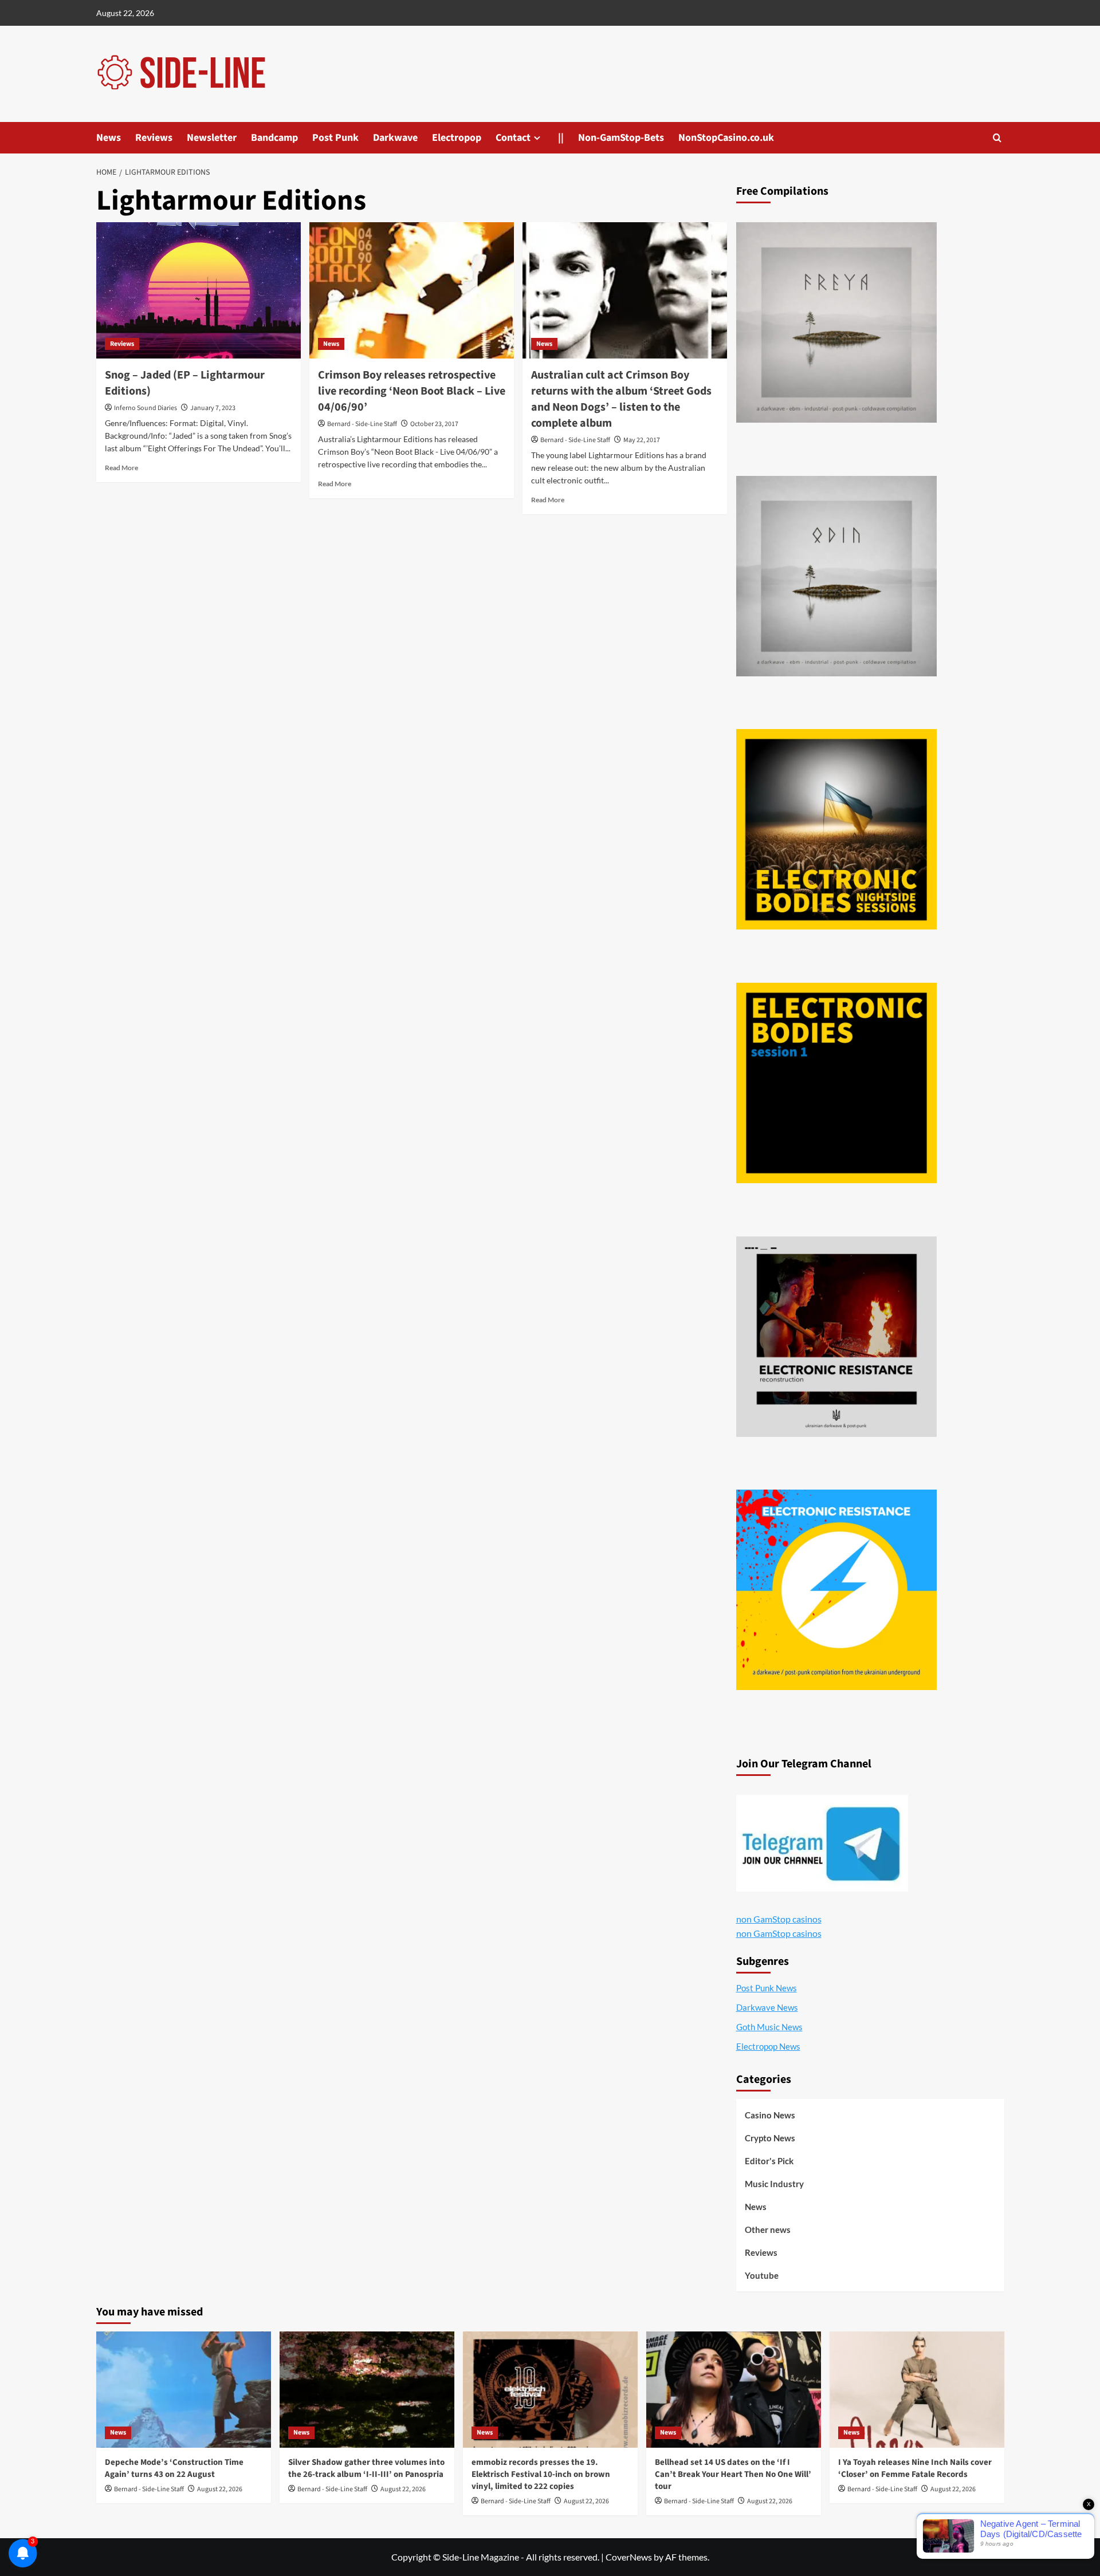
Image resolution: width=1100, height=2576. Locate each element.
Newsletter (212, 138)
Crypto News (770, 2138)
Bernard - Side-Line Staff (362, 424)
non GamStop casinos (779, 1919)
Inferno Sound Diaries (146, 408)
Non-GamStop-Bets (621, 138)
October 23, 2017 (434, 424)
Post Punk (335, 138)
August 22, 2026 (220, 2489)
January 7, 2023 (213, 408)
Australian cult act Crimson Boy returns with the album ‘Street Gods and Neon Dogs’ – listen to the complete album (621, 399)
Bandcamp (274, 138)
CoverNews (629, 2557)
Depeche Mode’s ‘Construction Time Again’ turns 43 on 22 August (174, 2468)
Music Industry (774, 2184)
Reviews (154, 138)
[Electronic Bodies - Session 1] (836, 1083)
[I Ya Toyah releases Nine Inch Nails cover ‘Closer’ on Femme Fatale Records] (917, 2390)
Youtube (762, 2275)
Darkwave (395, 138)
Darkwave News (767, 2007)
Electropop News (768, 2046)
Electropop (457, 138)
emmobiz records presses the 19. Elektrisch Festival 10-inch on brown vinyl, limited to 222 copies (541, 2474)
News (109, 138)
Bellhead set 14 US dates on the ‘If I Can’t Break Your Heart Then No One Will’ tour (733, 2474)
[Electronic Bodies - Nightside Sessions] (836, 829)
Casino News (770, 2115)
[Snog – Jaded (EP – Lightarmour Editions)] (199, 290)
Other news (768, 2230)
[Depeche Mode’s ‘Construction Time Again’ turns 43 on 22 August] (184, 2390)
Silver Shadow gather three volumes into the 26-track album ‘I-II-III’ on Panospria (366, 2468)
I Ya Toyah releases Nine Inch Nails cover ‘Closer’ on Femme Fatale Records (915, 2468)
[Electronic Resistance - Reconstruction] (836, 1337)
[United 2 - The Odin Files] (836, 576)
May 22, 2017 (642, 440)
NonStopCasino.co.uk (726, 138)
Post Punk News (767, 1988)
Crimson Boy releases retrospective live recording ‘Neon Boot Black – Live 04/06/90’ (412, 391)
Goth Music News (769, 2027)
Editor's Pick (769, 2161)
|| (561, 138)
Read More (121, 468)
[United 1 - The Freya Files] (836, 322)
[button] (997, 138)
